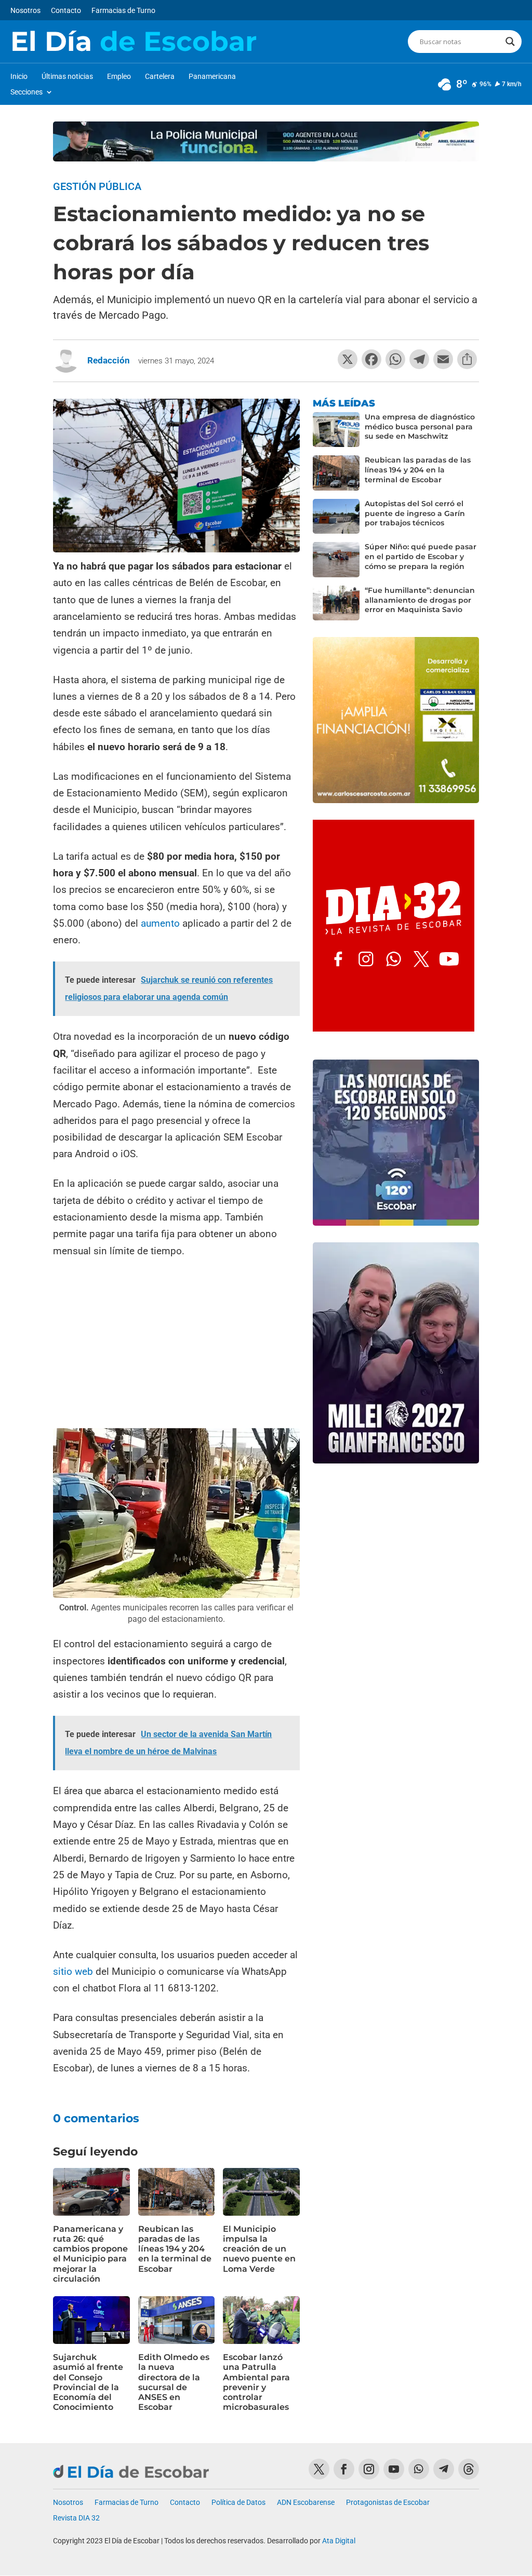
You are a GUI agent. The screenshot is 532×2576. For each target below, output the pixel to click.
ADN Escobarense (306, 2503)
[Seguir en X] (319, 2469)
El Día (134, 42)
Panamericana (212, 77)
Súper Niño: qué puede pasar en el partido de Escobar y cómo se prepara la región (421, 557)
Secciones (26, 92)
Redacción (109, 360)
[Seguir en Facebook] (344, 2469)
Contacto (66, 11)
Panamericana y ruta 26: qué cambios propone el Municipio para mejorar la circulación (90, 2254)
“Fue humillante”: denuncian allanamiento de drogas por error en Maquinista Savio (420, 600)
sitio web (74, 1971)
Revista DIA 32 (76, 2518)
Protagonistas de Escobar (388, 2503)
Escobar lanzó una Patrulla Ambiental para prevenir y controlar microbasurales (256, 2382)
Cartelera (160, 77)
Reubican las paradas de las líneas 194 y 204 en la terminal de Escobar (175, 2249)
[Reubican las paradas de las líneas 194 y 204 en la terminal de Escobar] (336, 473)
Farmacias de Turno (123, 11)
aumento (160, 923)
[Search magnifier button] (510, 42)
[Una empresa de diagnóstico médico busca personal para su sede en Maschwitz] (336, 430)
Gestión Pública (97, 186)
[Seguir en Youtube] (394, 2469)
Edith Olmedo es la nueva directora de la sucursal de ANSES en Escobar (174, 2382)
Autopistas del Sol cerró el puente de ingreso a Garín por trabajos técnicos (415, 513)
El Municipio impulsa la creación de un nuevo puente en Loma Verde (259, 2249)
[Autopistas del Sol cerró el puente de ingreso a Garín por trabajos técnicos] (336, 517)
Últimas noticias (67, 77)
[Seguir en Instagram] (369, 2469)
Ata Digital (339, 2541)
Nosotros (25, 11)
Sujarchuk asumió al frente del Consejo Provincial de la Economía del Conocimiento (88, 2382)
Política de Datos (238, 2503)
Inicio (19, 77)
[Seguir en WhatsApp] (419, 2469)
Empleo (119, 77)
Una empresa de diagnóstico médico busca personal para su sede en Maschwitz (420, 427)
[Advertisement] (176, 1345)
